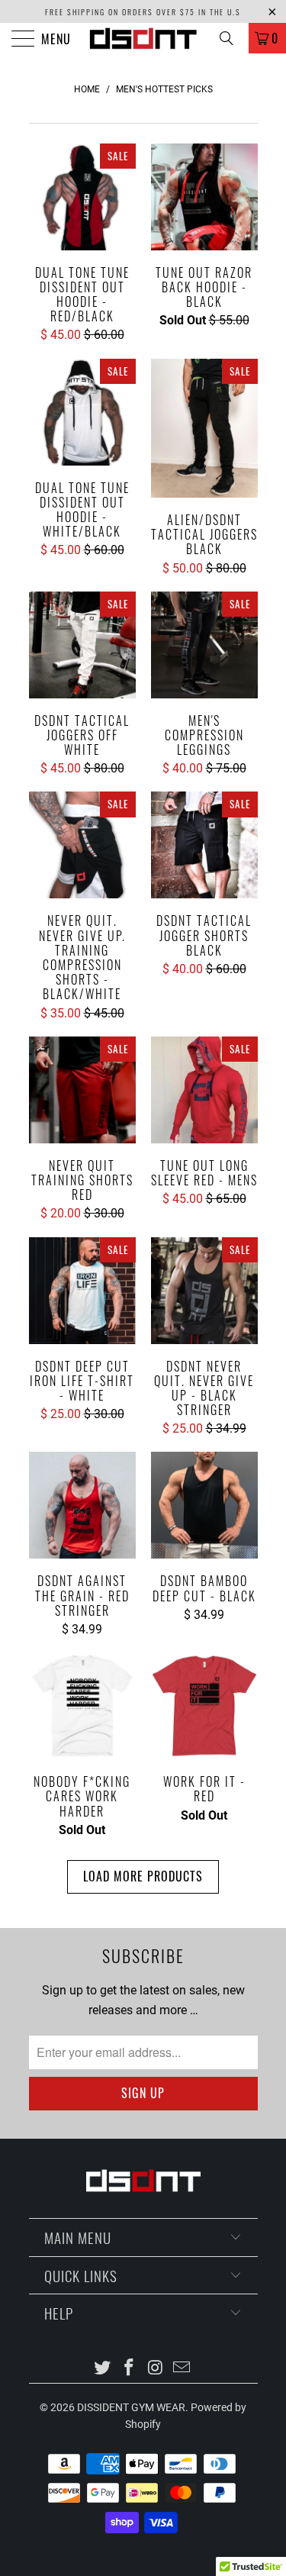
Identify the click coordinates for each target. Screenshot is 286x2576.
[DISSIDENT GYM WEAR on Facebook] (129, 2369)
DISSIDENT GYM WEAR (131, 2407)
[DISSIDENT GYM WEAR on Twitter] (103, 2369)
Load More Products (143, 1876)
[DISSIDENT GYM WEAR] (143, 38)
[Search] (232, 38)
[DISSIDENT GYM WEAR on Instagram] (156, 2369)
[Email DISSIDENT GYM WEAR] (182, 2369)
